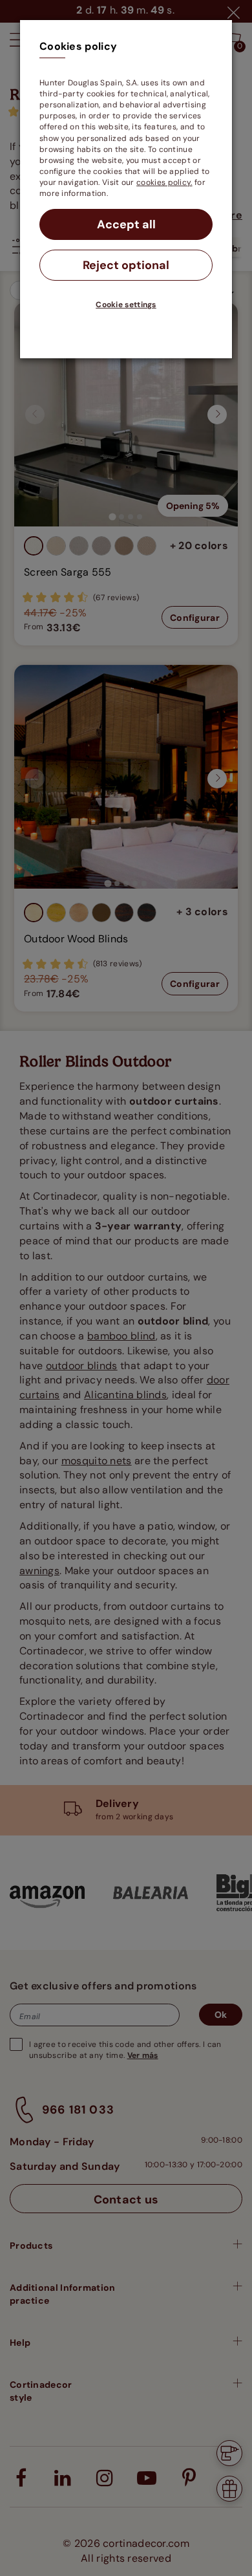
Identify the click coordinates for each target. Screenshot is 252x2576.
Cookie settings (126, 305)
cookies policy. (164, 182)
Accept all (126, 224)
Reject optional (126, 265)
